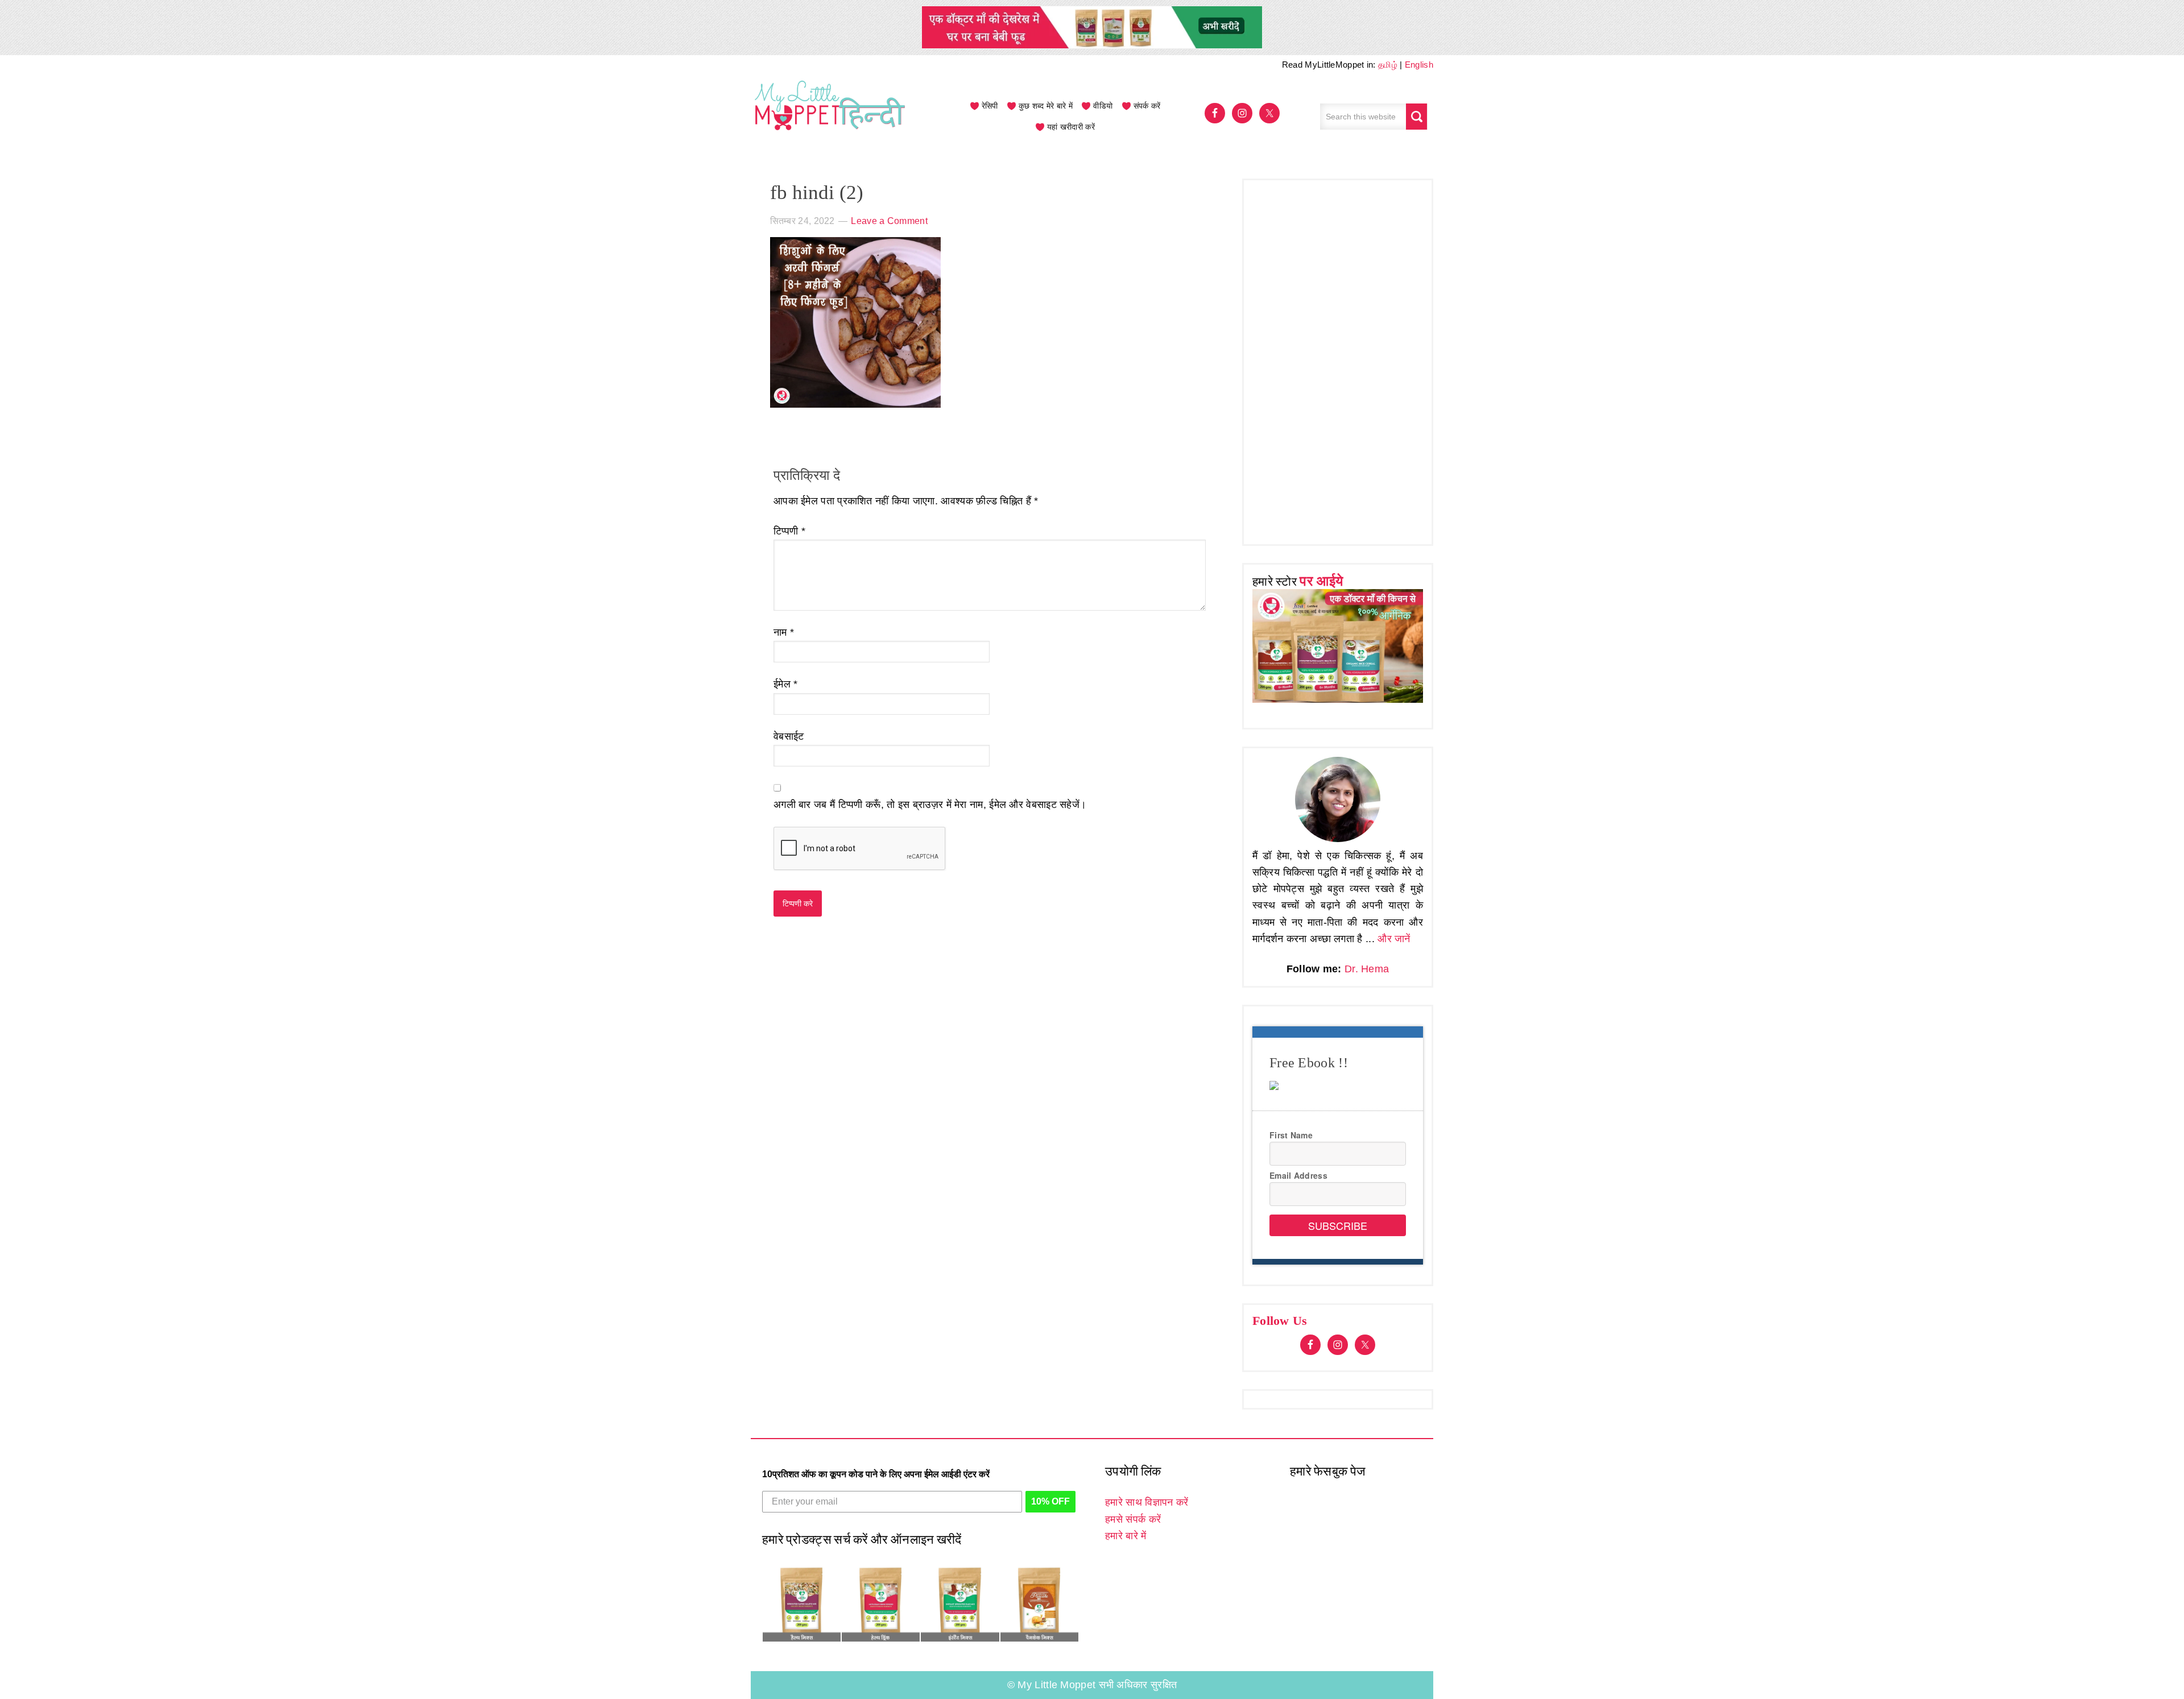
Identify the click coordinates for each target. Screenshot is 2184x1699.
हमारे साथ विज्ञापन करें (1147, 1502)
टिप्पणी (789, 531)
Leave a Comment (889, 221)
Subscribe (1338, 1225)
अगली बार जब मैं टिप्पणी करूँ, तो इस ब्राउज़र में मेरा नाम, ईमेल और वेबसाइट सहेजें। (930, 805)
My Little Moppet (830, 117)
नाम (784, 632)
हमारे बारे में (1126, 1536)
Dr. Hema (1367, 969)
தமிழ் (1388, 65)
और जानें (1394, 939)
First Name (1291, 1135)
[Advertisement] (1338, 359)
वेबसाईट (789, 736)
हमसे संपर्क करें (1133, 1519)
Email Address (1298, 1175)
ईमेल (786, 684)
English (1419, 65)
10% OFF (1050, 1501)
